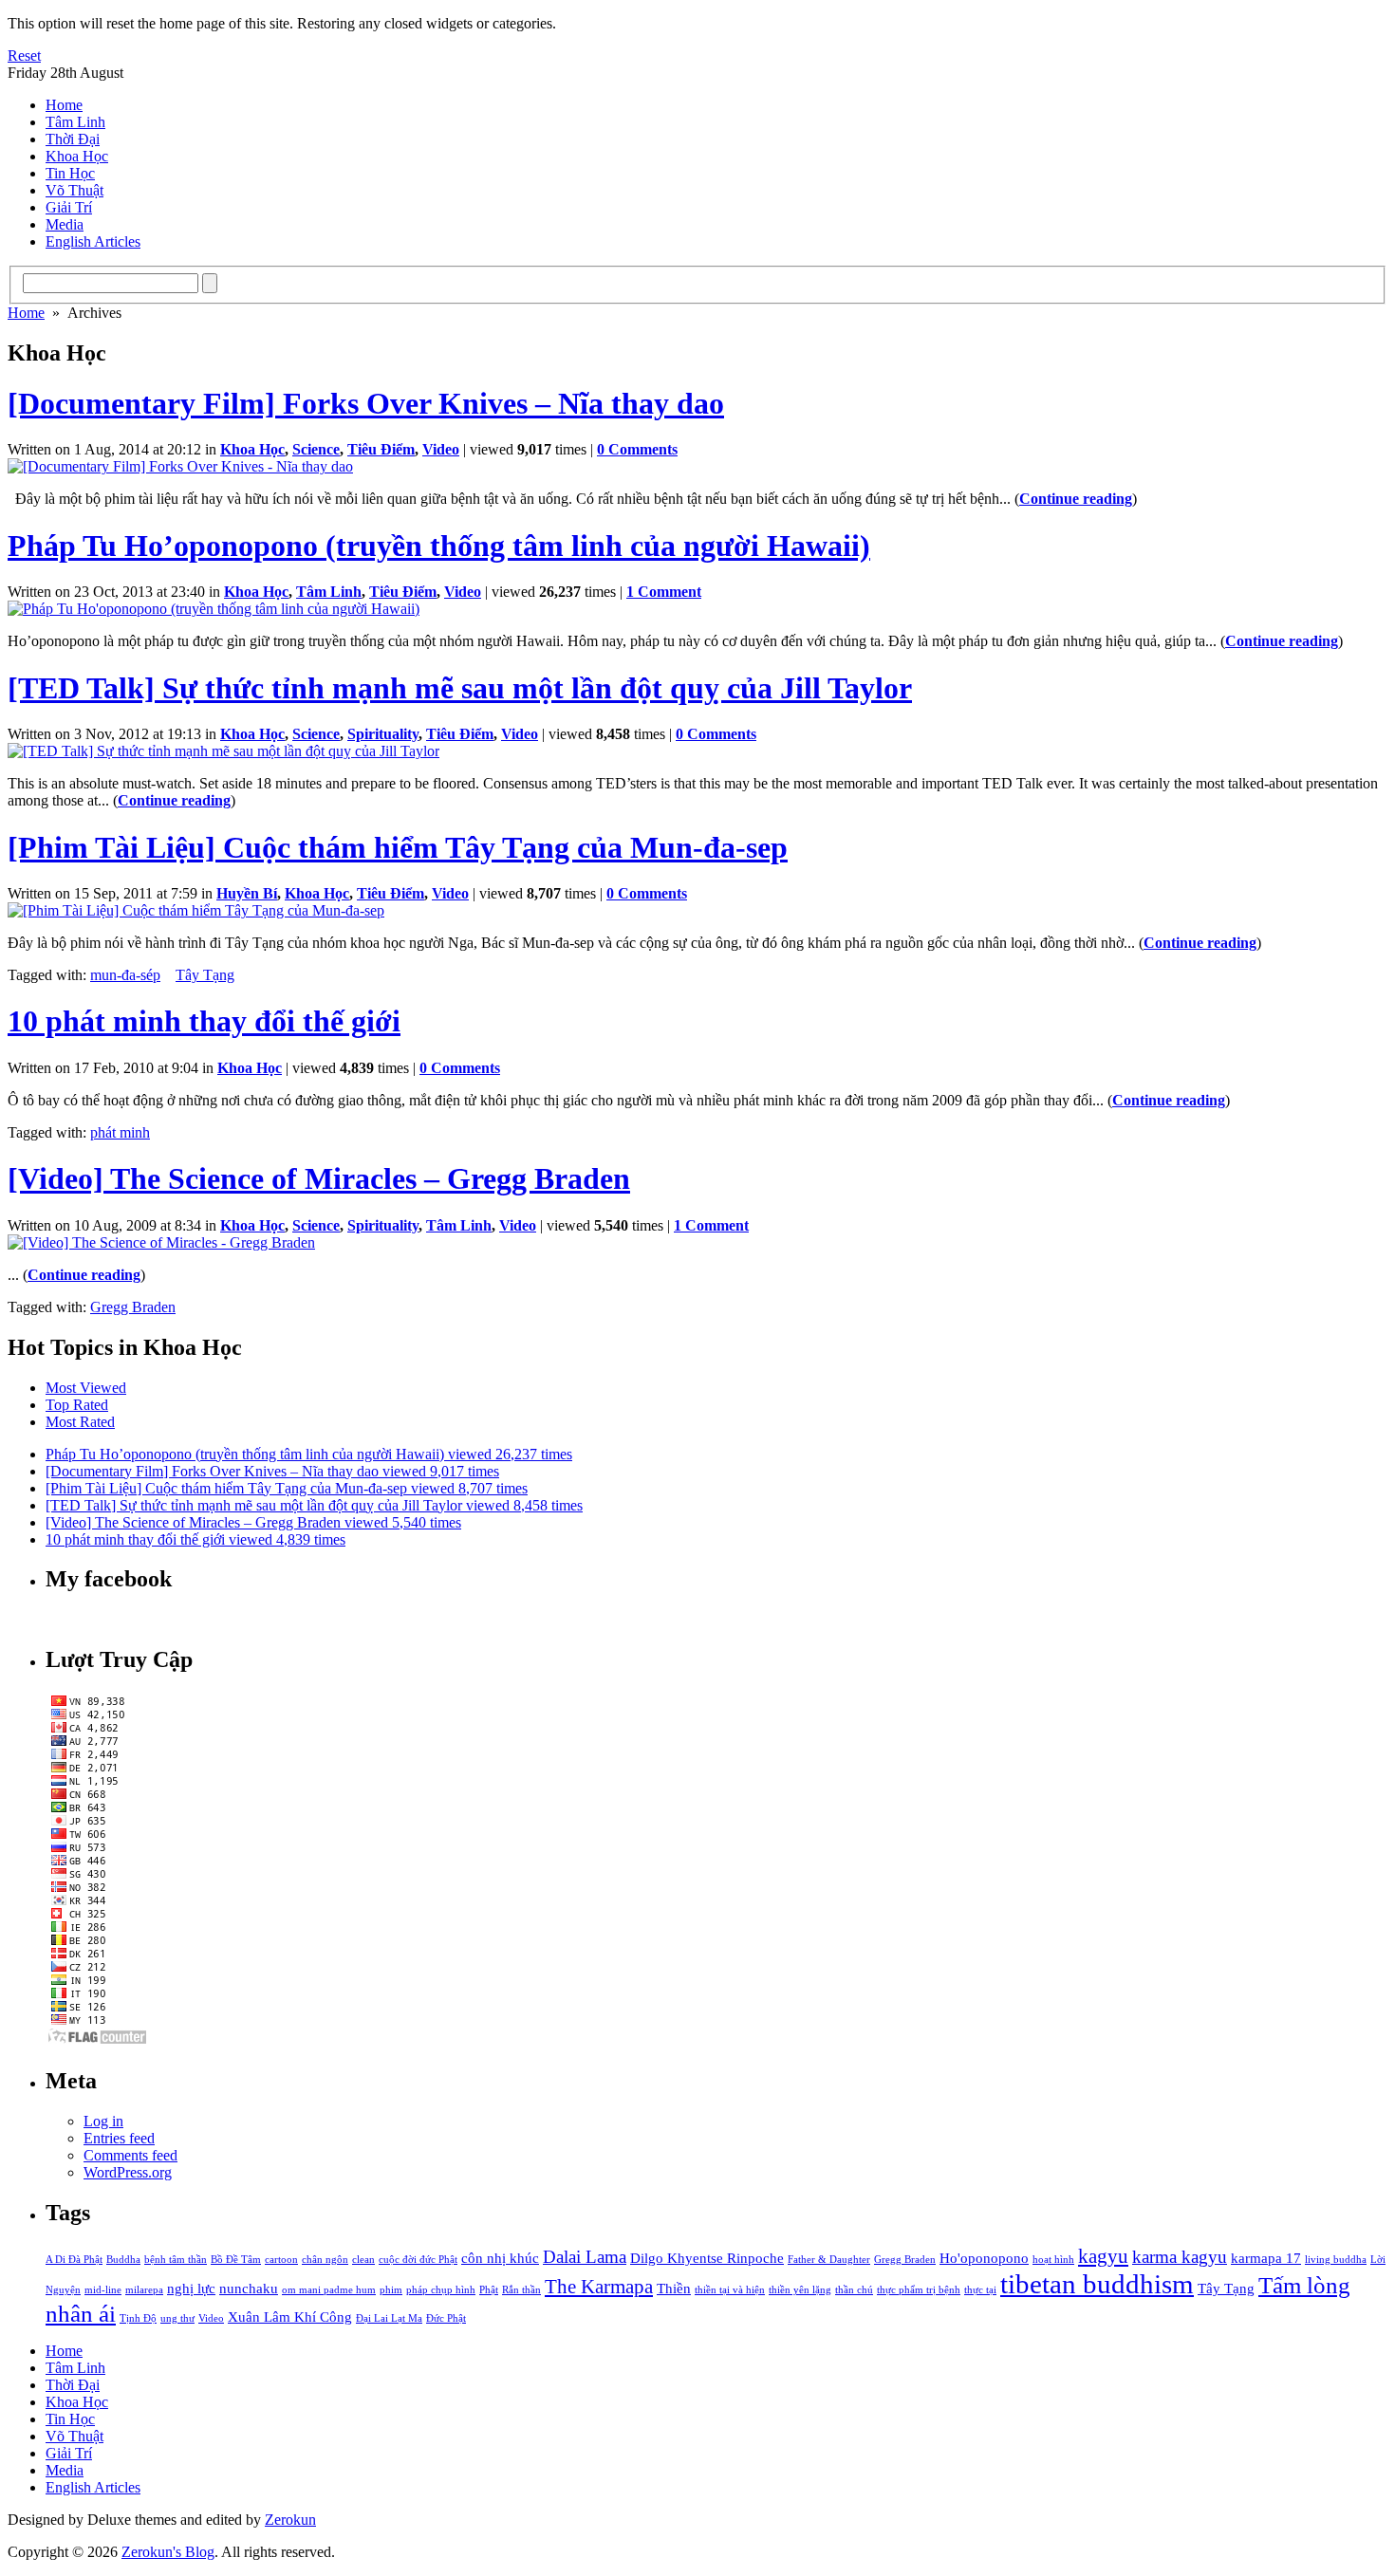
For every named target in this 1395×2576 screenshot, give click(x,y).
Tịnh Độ (138, 2318)
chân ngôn (325, 2260)
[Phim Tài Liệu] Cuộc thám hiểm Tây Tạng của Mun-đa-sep (398, 847)
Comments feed (130, 2155)
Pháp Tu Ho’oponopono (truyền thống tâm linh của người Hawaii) (439, 546)
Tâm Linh (75, 122)
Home (64, 105)
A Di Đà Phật (74, 2260)
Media (65, 224)
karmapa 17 (1266, 2258)
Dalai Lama (585, 2257)
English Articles (93, 241)
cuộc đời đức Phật (418, 2260)
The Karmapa (599, 2287)
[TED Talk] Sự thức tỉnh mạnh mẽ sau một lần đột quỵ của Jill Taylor (460, 688)
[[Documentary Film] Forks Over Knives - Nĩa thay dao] (180, 466)
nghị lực (191, 2288)
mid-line (103, 2290)
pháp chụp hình (441, 2290)
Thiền (674, 2288)
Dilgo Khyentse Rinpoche (707, 2258)
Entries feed (119, 2138)
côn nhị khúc (500, 2258)
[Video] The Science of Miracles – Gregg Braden (319, 1178)
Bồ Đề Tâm (236, 2260)
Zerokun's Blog (168, 2552)
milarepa (144, 2290)
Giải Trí (69, 207)
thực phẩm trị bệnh (919, 2290)
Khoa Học (77, 156)
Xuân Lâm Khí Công (290, 2317)
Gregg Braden (133, 1307)
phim (391, 2290)
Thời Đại (73, 139)
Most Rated (80, 1422)
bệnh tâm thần (176, 2260)
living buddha (1336, 2260)
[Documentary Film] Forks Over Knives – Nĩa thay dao (366, 403)
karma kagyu (1180, 2257)
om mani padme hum (329, 2290)
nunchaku (249, 2288)
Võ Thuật (74, 190)
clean (363, 2260)
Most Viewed (86, 1388)
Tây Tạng (205, 975)
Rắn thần (521, 2290)
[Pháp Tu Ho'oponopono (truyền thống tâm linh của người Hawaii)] (214, 609)
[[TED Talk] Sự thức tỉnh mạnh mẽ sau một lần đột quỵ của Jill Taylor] (223, 751)
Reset (24, 56)
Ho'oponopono (984, 2258)
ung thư (177, 2318)
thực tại (980, 2290)
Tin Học (70, 173)
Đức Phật (446, 2318)
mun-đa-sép (125, 975)
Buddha (123, 2260)
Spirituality (383, 734)
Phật (489, 2290)
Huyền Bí (247, 893)
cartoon (281, 2260)
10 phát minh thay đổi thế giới (204, 1021)
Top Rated (77, 1405)
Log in (103, 2121)
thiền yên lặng (800, 2290)
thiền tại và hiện (730, 2290)
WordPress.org (128, 2172)
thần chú (854, 2290)
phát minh (120, 1132)
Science (316, 449)
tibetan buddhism (1097, 2284)
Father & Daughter (829, 2260)
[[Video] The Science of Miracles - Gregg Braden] (161, 1242)
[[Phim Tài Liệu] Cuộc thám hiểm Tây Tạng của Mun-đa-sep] (196, 910)
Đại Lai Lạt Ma (389, 2318)
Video (441, 449)
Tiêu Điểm (381, 449)
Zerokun (290, 2520)
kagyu (1103, 2256)
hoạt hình (1053, 2260)
